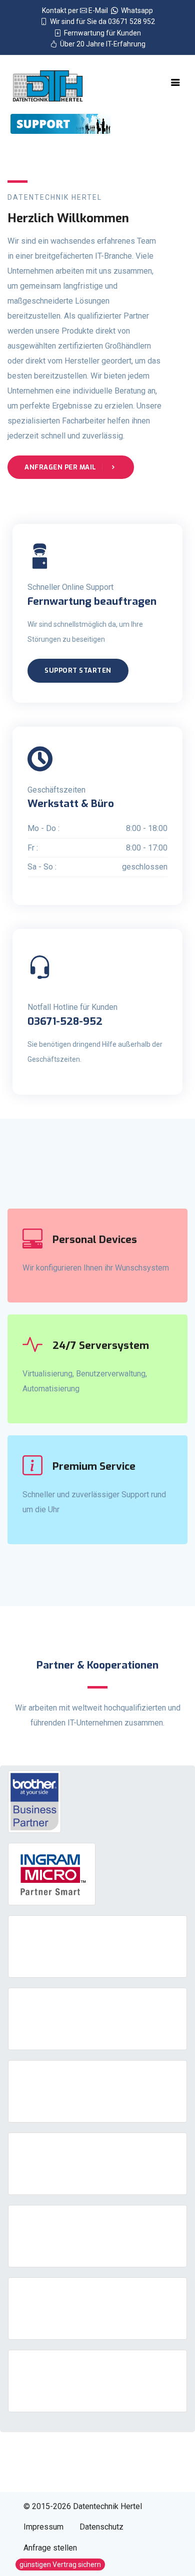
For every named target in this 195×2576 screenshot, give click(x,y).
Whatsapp (135, 10)
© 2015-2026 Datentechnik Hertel (83, 2506)
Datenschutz (101, 2527)
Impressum (43, 2527)
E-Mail (99, 10)
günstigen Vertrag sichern (60, 2565)
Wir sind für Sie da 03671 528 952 (101, 21)
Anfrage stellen (50, 2548)
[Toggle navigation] (175, 82)
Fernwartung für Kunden (101, 33)
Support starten (78, 670)
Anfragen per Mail (61, 467)
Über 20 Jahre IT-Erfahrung (101, 44)
